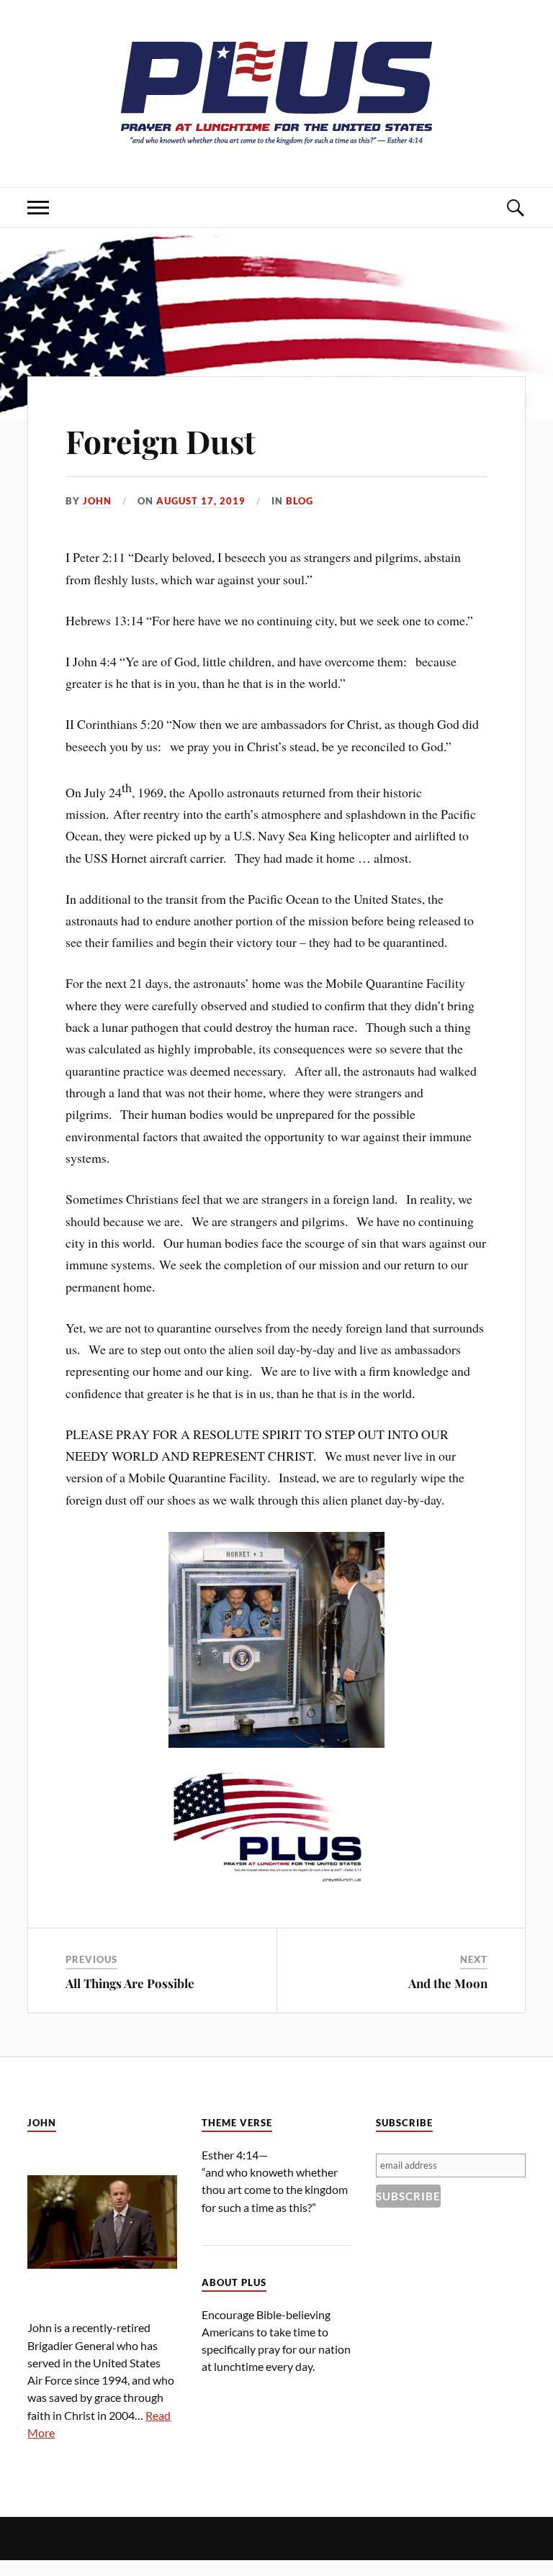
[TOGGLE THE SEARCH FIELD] (515, 208)
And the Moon (448, 1983)
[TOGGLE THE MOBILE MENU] (38, 208)
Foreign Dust (161, 441)
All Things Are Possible (130, 1983)
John (97, 501)
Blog (300, 501)
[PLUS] (276, 144)
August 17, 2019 (201, 501)
